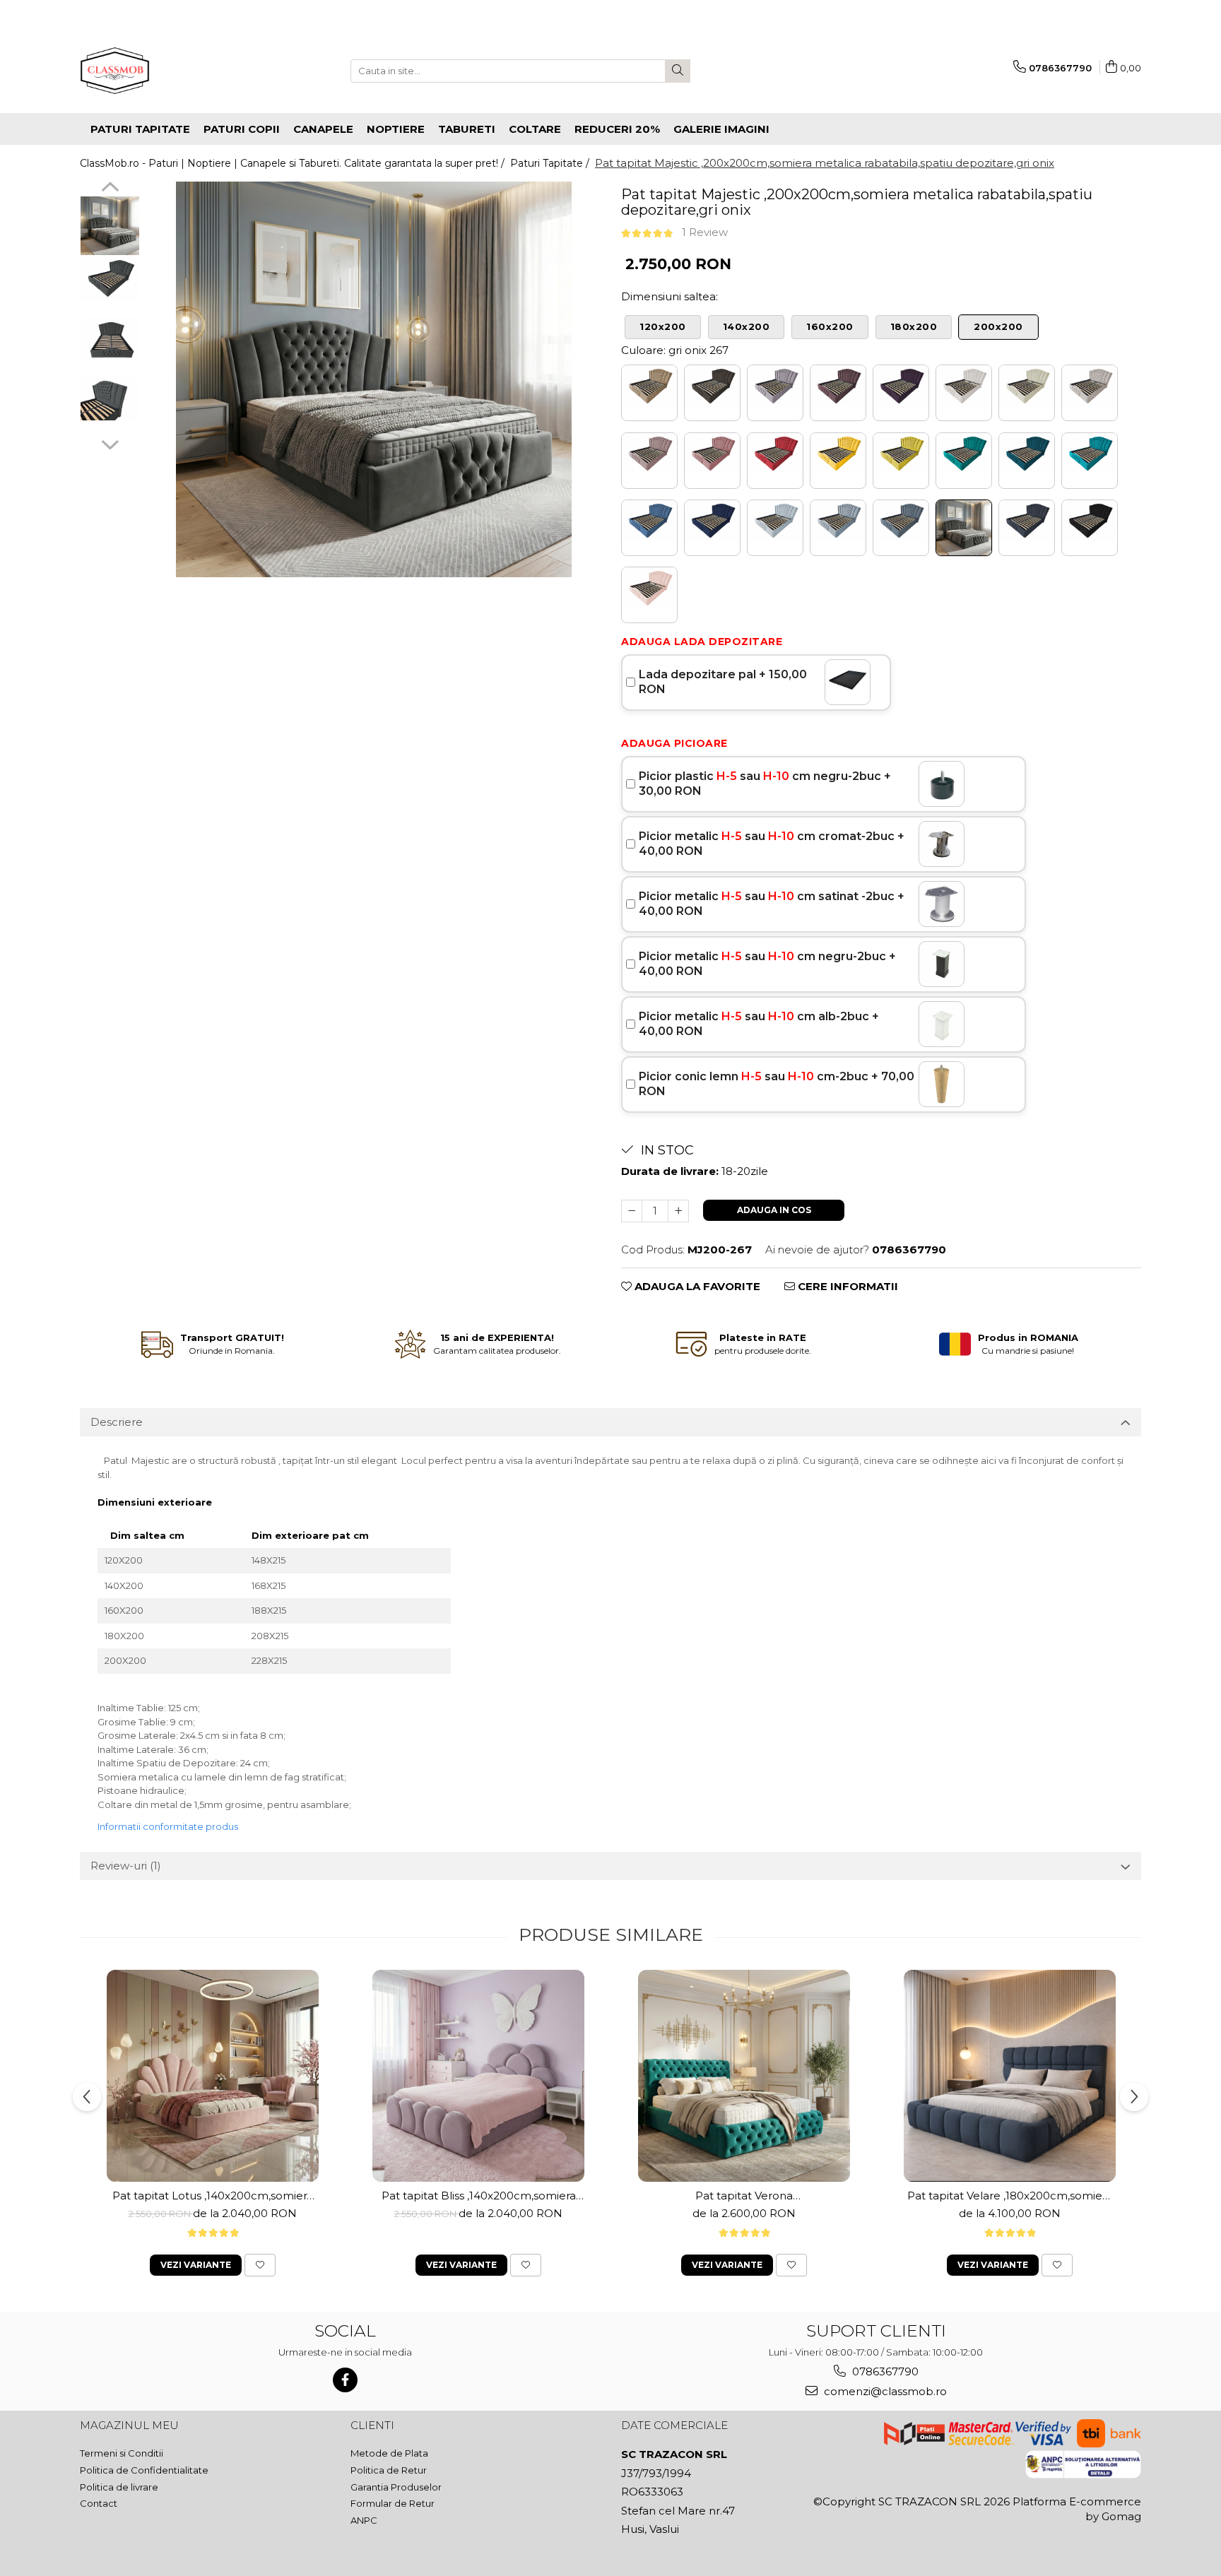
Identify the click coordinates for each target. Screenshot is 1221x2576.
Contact (99, 2503)
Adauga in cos (774, 1210)
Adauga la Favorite (696, 1286)
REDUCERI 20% (617, 129)
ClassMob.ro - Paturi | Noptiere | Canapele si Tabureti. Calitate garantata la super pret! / (294, 163)
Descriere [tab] (117, 1422)
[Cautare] (678, 71)
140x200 (747, 326)
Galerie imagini (721, 129)
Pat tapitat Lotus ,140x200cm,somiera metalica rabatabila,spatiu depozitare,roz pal (213, 2196)
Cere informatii (847, 1286)
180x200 (914, 326)
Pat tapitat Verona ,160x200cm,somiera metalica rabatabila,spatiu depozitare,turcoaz (744, 2196)
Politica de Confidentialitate (144, 2470)
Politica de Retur (389, 2470)
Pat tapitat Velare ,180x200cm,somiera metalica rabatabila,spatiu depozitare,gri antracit (1010, 2196)
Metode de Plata (389, 2453)
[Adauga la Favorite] (260, 2265)
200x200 (998, 326)
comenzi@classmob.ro (884, 2391)
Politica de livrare (119, 2487)
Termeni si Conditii (122, 2453)
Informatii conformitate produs (168, 1826)
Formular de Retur (393, 2503)
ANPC (364, 2520)
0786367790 (884, 2371)
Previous (110, 189)
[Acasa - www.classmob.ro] (151, 71)
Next (110, 443)
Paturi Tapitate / (551, 163)
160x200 (830, 326)
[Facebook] (345, 2380)
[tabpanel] (373, 379)
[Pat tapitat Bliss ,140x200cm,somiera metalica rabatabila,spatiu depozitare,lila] (478, 2076)
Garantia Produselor (396, 2487)
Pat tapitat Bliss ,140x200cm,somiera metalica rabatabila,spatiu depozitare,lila (479, 2196)
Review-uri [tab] (126, 1866)
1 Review (705, 232)
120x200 (663, 326)
